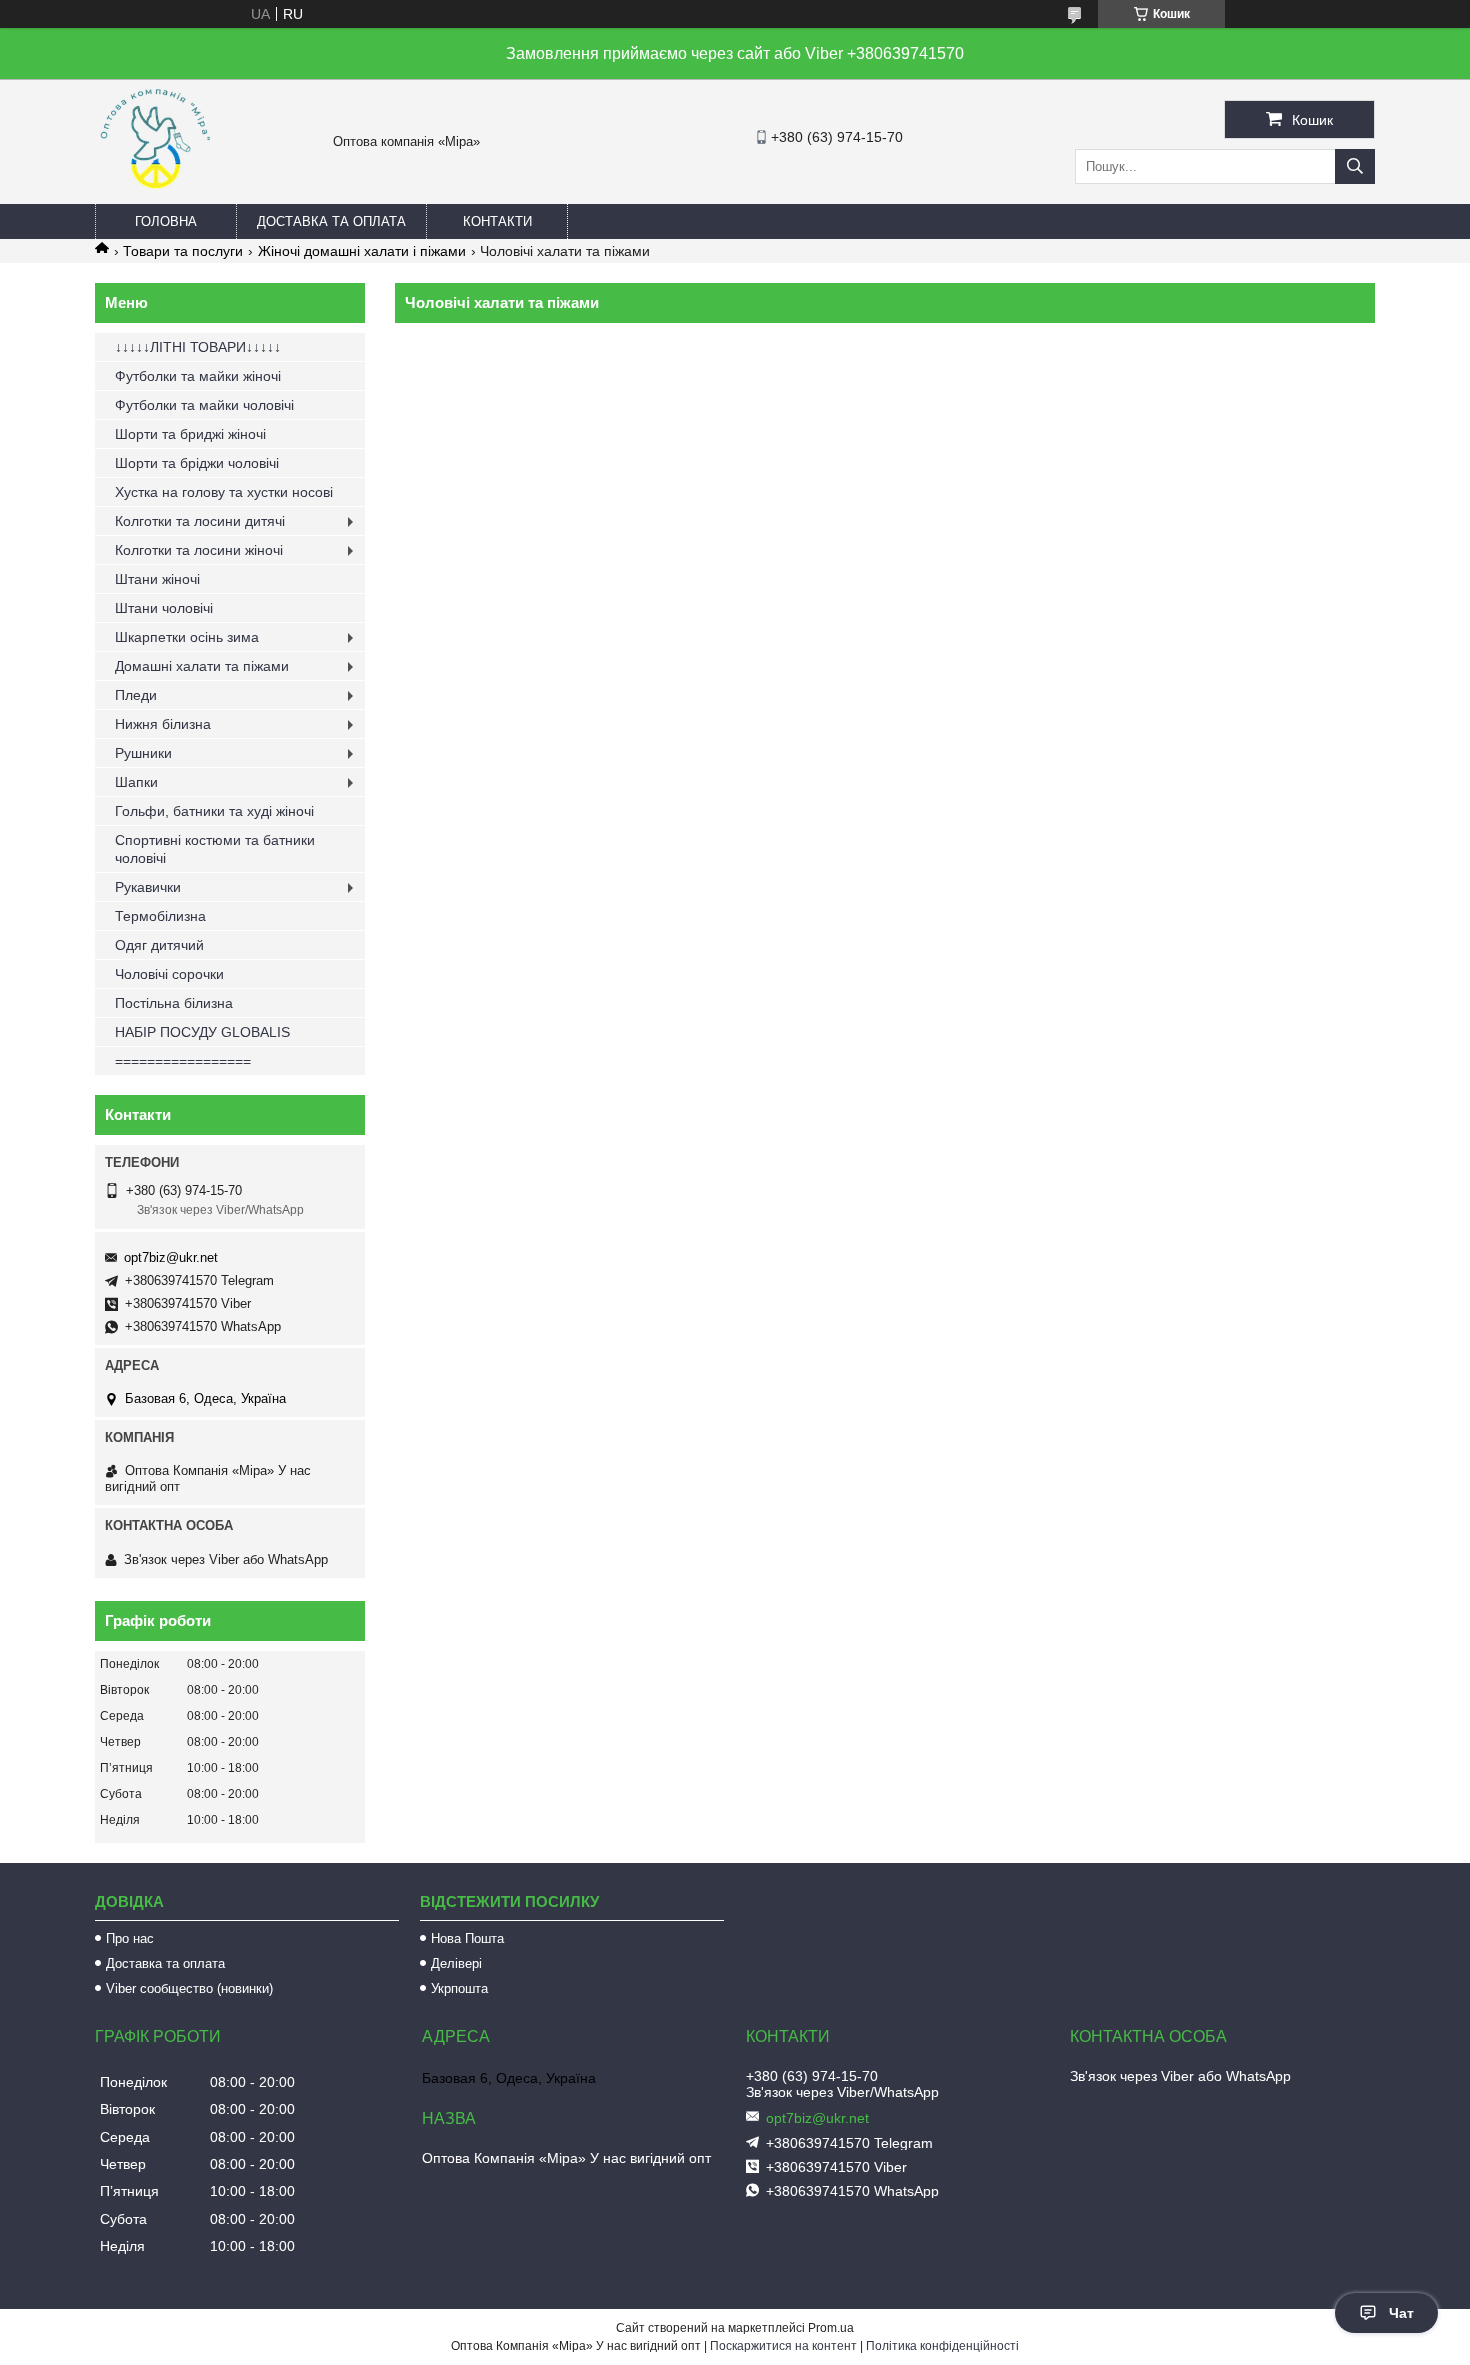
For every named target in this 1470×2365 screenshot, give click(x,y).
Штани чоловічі (164, 608)
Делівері (456, 1963)
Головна (166, 221)
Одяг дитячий (159, 945)
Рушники (143, 753)
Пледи (136, 695)
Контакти (497, 221)
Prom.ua (831, 2328)
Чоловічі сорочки (169, 974)
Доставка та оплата (331, 221)
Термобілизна (160, 916)
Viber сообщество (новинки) (189, 1988)
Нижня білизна (163, 724)
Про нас (130, 1938)
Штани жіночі (157, 579)
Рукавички (148, 887)
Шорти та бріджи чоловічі (197, 463)
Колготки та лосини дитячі (200, 521)
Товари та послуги (183, 251)
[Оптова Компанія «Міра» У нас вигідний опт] (155, 195)
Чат (1401, 2313)
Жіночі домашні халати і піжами (362, 251)
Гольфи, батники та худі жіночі (214, 811)
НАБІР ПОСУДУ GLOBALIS (202, 1032)
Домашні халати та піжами (202, 666)
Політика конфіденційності (942, 2346)
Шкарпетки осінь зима (187, 637)
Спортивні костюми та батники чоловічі (215, 849)
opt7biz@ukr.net (171, 1257)
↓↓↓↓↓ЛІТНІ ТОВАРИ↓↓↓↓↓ (198, 347)
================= (183, 1061)
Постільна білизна (174, 1003)
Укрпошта (459, 1988)
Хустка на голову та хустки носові (224, 492)
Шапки (136, 782)
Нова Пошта (467, 1938)
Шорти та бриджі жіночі (190, 434)
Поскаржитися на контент (783, 2346)
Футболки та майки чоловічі (204, 405)
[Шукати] (1355, 166)
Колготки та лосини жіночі (199, 550)
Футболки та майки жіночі (198, 376)
